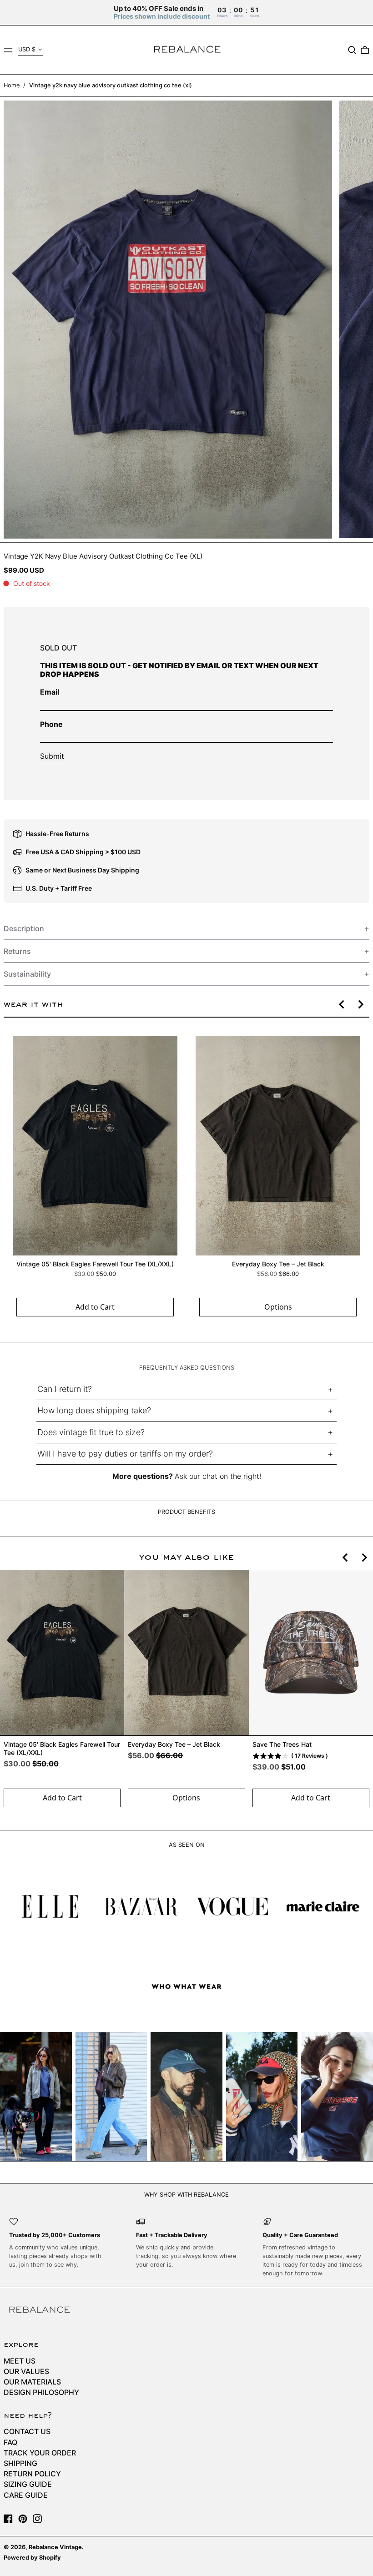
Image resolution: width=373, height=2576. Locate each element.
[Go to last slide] (342, 1004)
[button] (352, 50)
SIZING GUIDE (28, 2484)
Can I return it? (65, 1389)
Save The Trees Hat (282, 1744)
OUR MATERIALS (32, 2382)
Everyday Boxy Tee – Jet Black (278, 1263)
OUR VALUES (26, 2371)
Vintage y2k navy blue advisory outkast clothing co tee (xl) (111, 85)
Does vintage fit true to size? (91, 1432)
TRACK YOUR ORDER (40, 2453)
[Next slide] (360, 1004)
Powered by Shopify (32, 2558)
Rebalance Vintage (55, 2547)
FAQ (10, 2442)
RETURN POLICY (32, 2474)
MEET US (20, 2361)
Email (50, 692)
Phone (51, 724)
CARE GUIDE (26, 2495)
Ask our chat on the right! (218, 1476)
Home (12, 85)
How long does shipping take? (94, 1410)
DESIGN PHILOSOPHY (41, 2392)
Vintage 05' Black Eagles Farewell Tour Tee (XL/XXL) (95, 1263)
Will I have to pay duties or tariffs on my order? (125, 1454)
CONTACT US (27, 2431)
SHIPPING (20, 2463)
